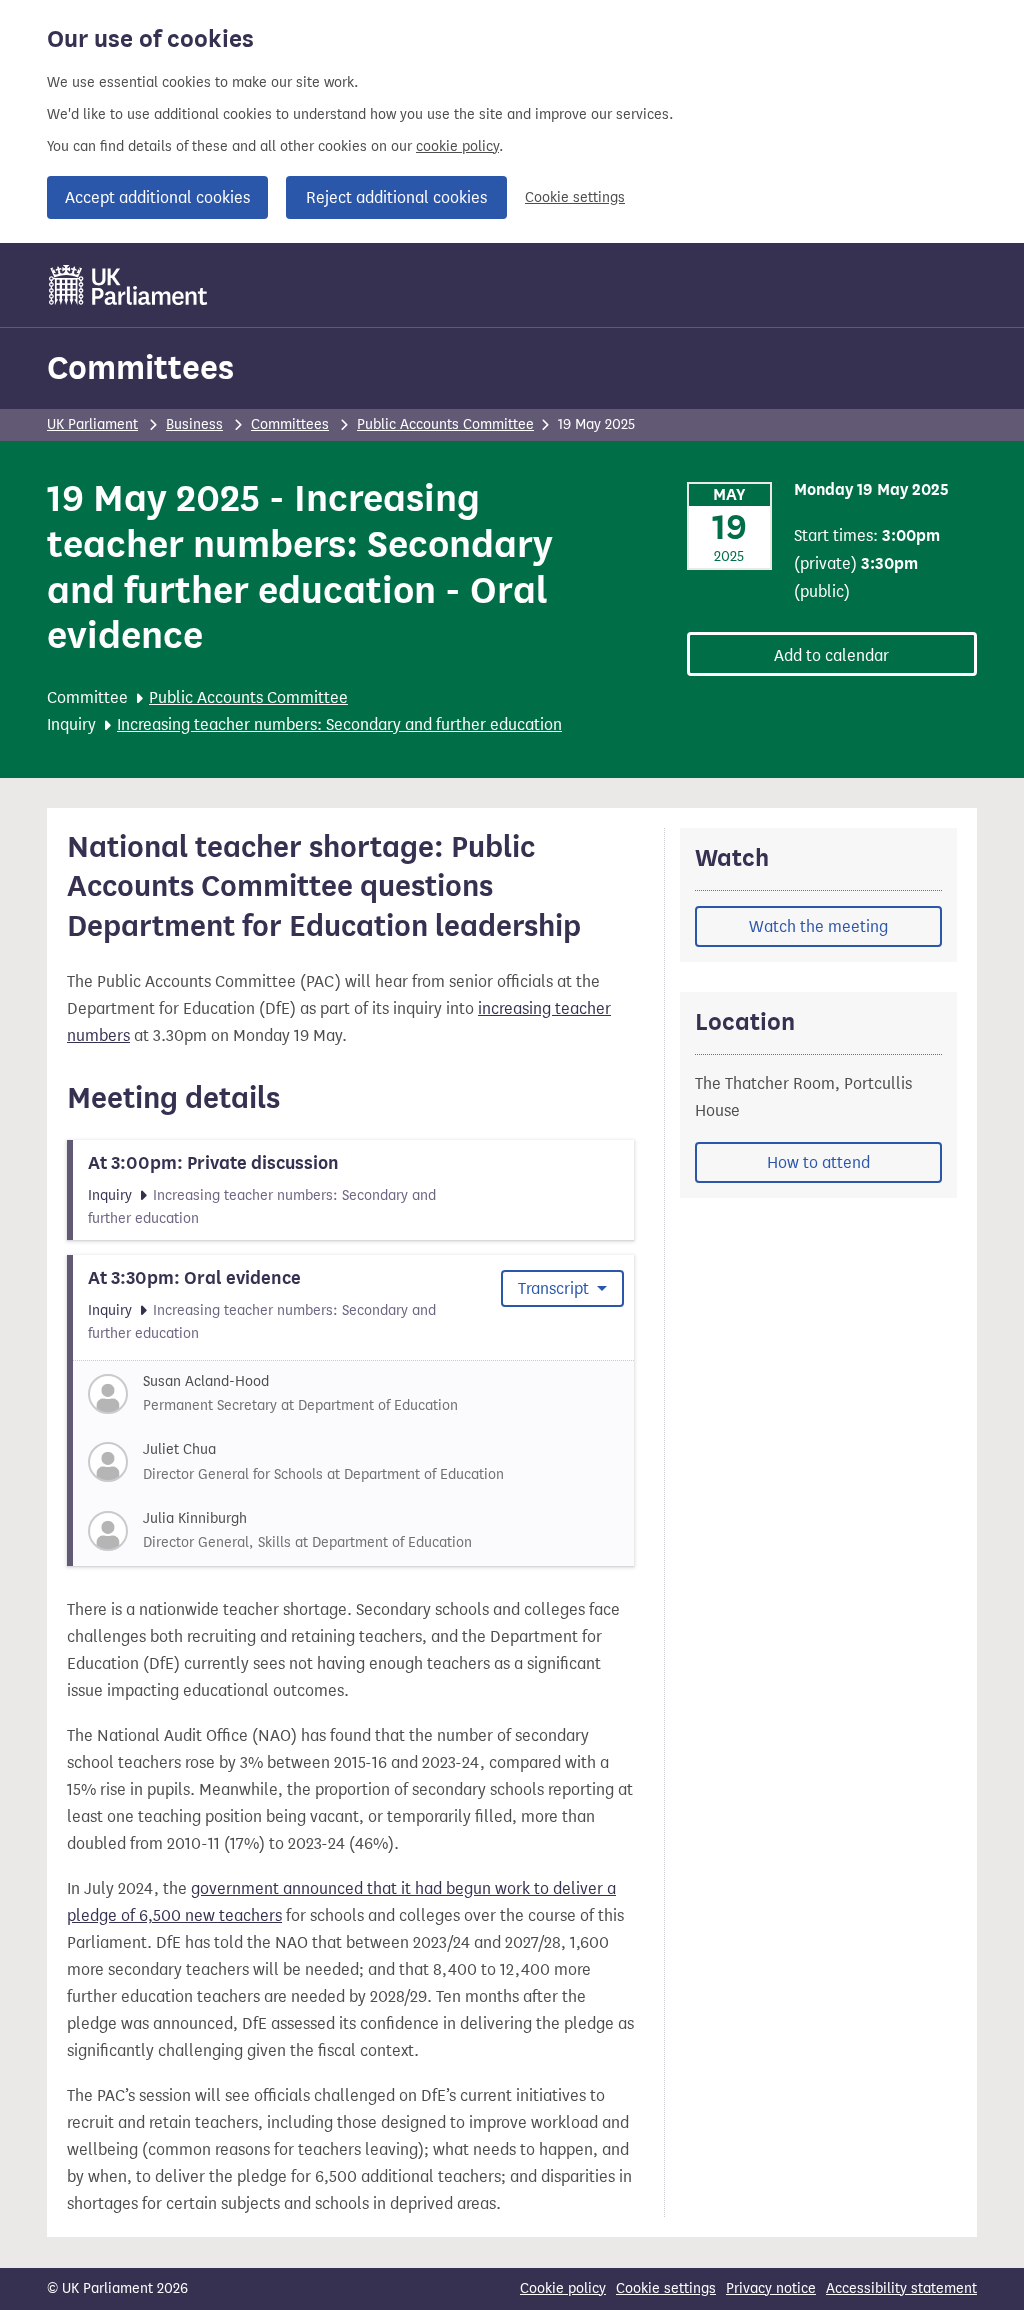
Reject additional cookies (396, 197)
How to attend (818, 1162)
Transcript (555, 1288)
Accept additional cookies (157, 197)
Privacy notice (771, 2288)
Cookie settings (575, 197)
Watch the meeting (818, 926)
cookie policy (457, 146)
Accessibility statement (901, 2288)
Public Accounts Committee (445, 424)
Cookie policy (563, 2288)
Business (194, 424)
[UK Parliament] (128, 285)
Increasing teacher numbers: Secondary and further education (339, 724)
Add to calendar (831, 655)
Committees (140, 367)
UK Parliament (92, 424)
